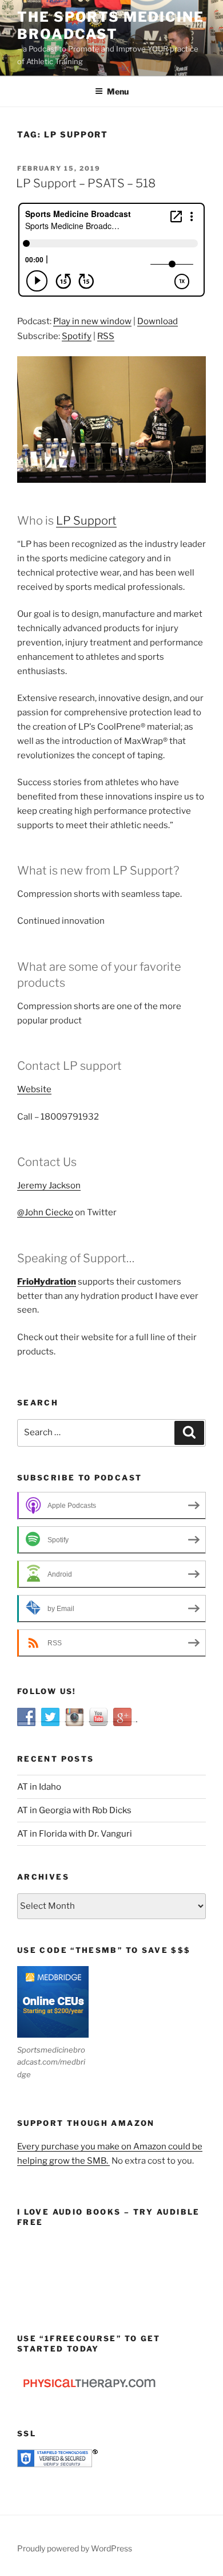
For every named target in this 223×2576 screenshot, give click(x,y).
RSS (106, 336)
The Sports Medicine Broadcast (110, 25)
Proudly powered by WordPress (75, 2548)
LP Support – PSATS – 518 (86, 183)
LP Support (86, 521)
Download (158, 321)
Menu (118, 91)
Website (34, 1089)
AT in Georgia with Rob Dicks (74, 1810)
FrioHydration (47, 1282)
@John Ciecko (45, 1212)
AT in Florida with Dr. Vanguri (75, 1834)
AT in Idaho (39, 1787)
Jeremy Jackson (49, 1185)
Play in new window (92, 321)
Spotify (77, 336)
